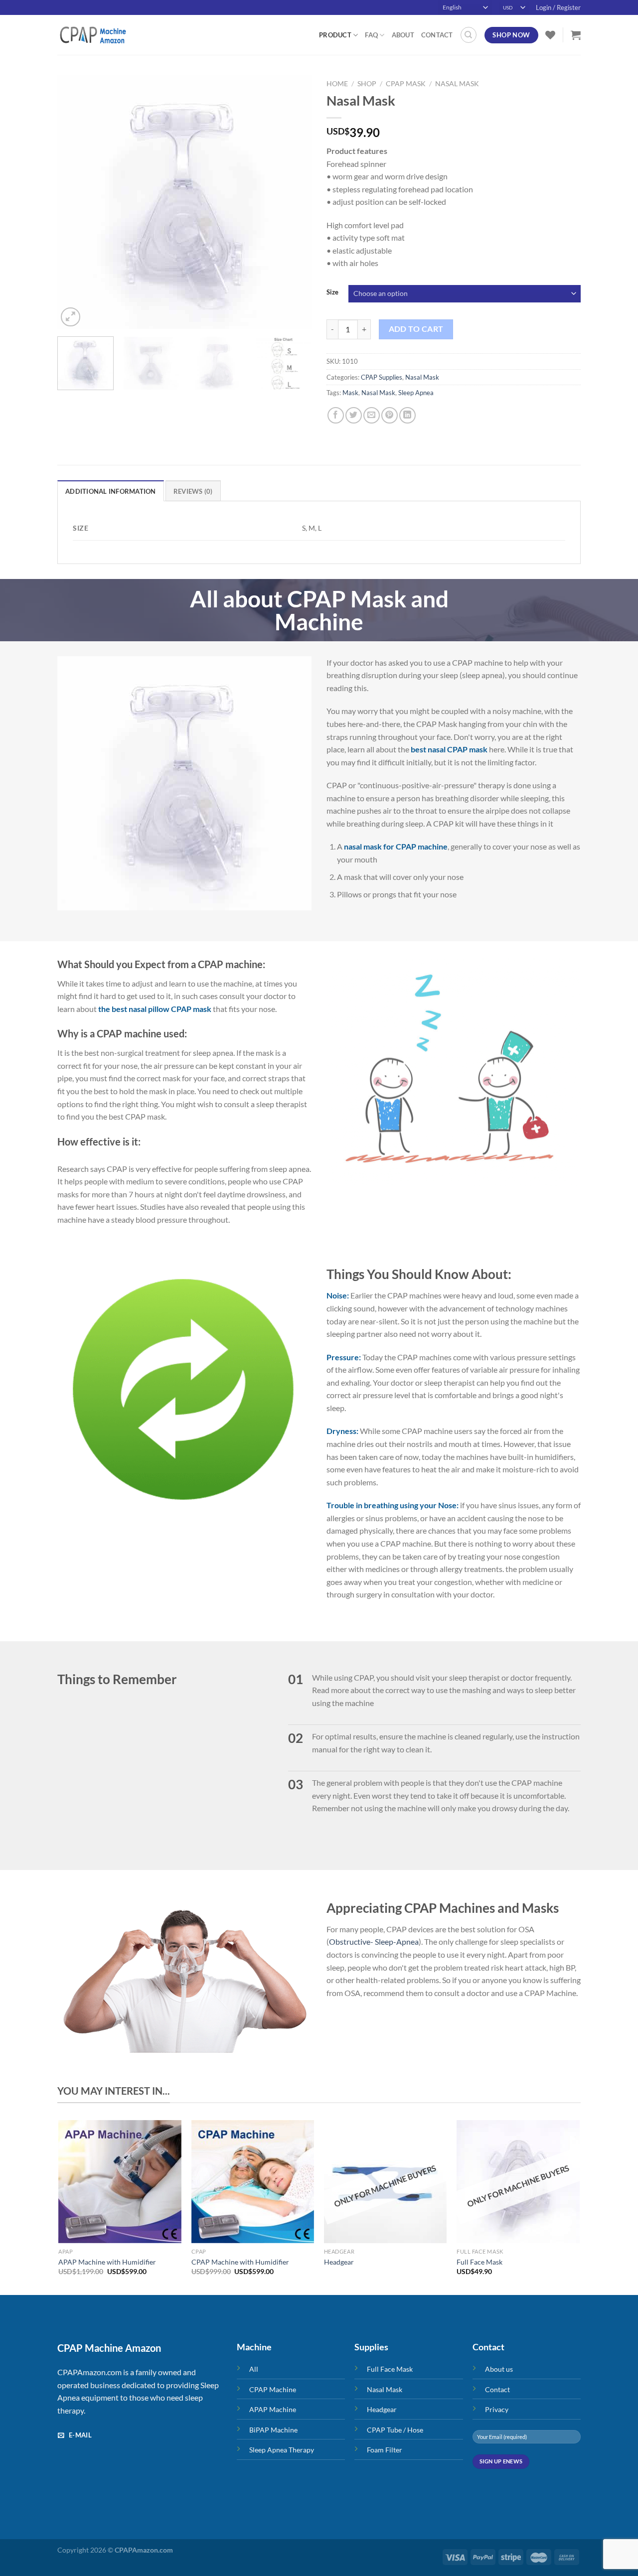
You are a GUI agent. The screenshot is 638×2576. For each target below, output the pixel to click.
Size (332, 292)
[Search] (469, 35)
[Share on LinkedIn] (407, 415)
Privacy (497, 2409)
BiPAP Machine (273, 2430)
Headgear (339, 2262)
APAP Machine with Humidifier (107, 2262)
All (254, 2369)
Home (337, 84)
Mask (350, 393)
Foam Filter (385, 2450)
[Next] (294, 202)
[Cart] (576, 35)
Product (335, 35)
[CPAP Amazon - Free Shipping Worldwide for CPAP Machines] (107, 35)
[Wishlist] (550, 35)
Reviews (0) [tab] (193, 491)
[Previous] (75, 202)
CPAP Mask (406, 84)
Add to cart (416, 329)
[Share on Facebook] (336, 415)
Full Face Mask (479, 2262)
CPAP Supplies (382, 377)
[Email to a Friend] (372, 415)
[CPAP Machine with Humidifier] (253, 2182)
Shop (367, 84)
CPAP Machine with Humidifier (240, 2262)
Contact (437, 35)
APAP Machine (273, 2409)
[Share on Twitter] (354, 415)
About (403, 35)
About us (499, 2369)
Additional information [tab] (111, 491)
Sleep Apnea (416, 393)
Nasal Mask (457, 84)
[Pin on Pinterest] (390, 415)
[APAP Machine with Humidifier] (120, 2182)
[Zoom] (71, 317)
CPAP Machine (273, 2389)
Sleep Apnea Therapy (282, 2450)
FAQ (371, 35)
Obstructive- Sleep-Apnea (374, 1941)
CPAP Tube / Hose (395, 2430)
